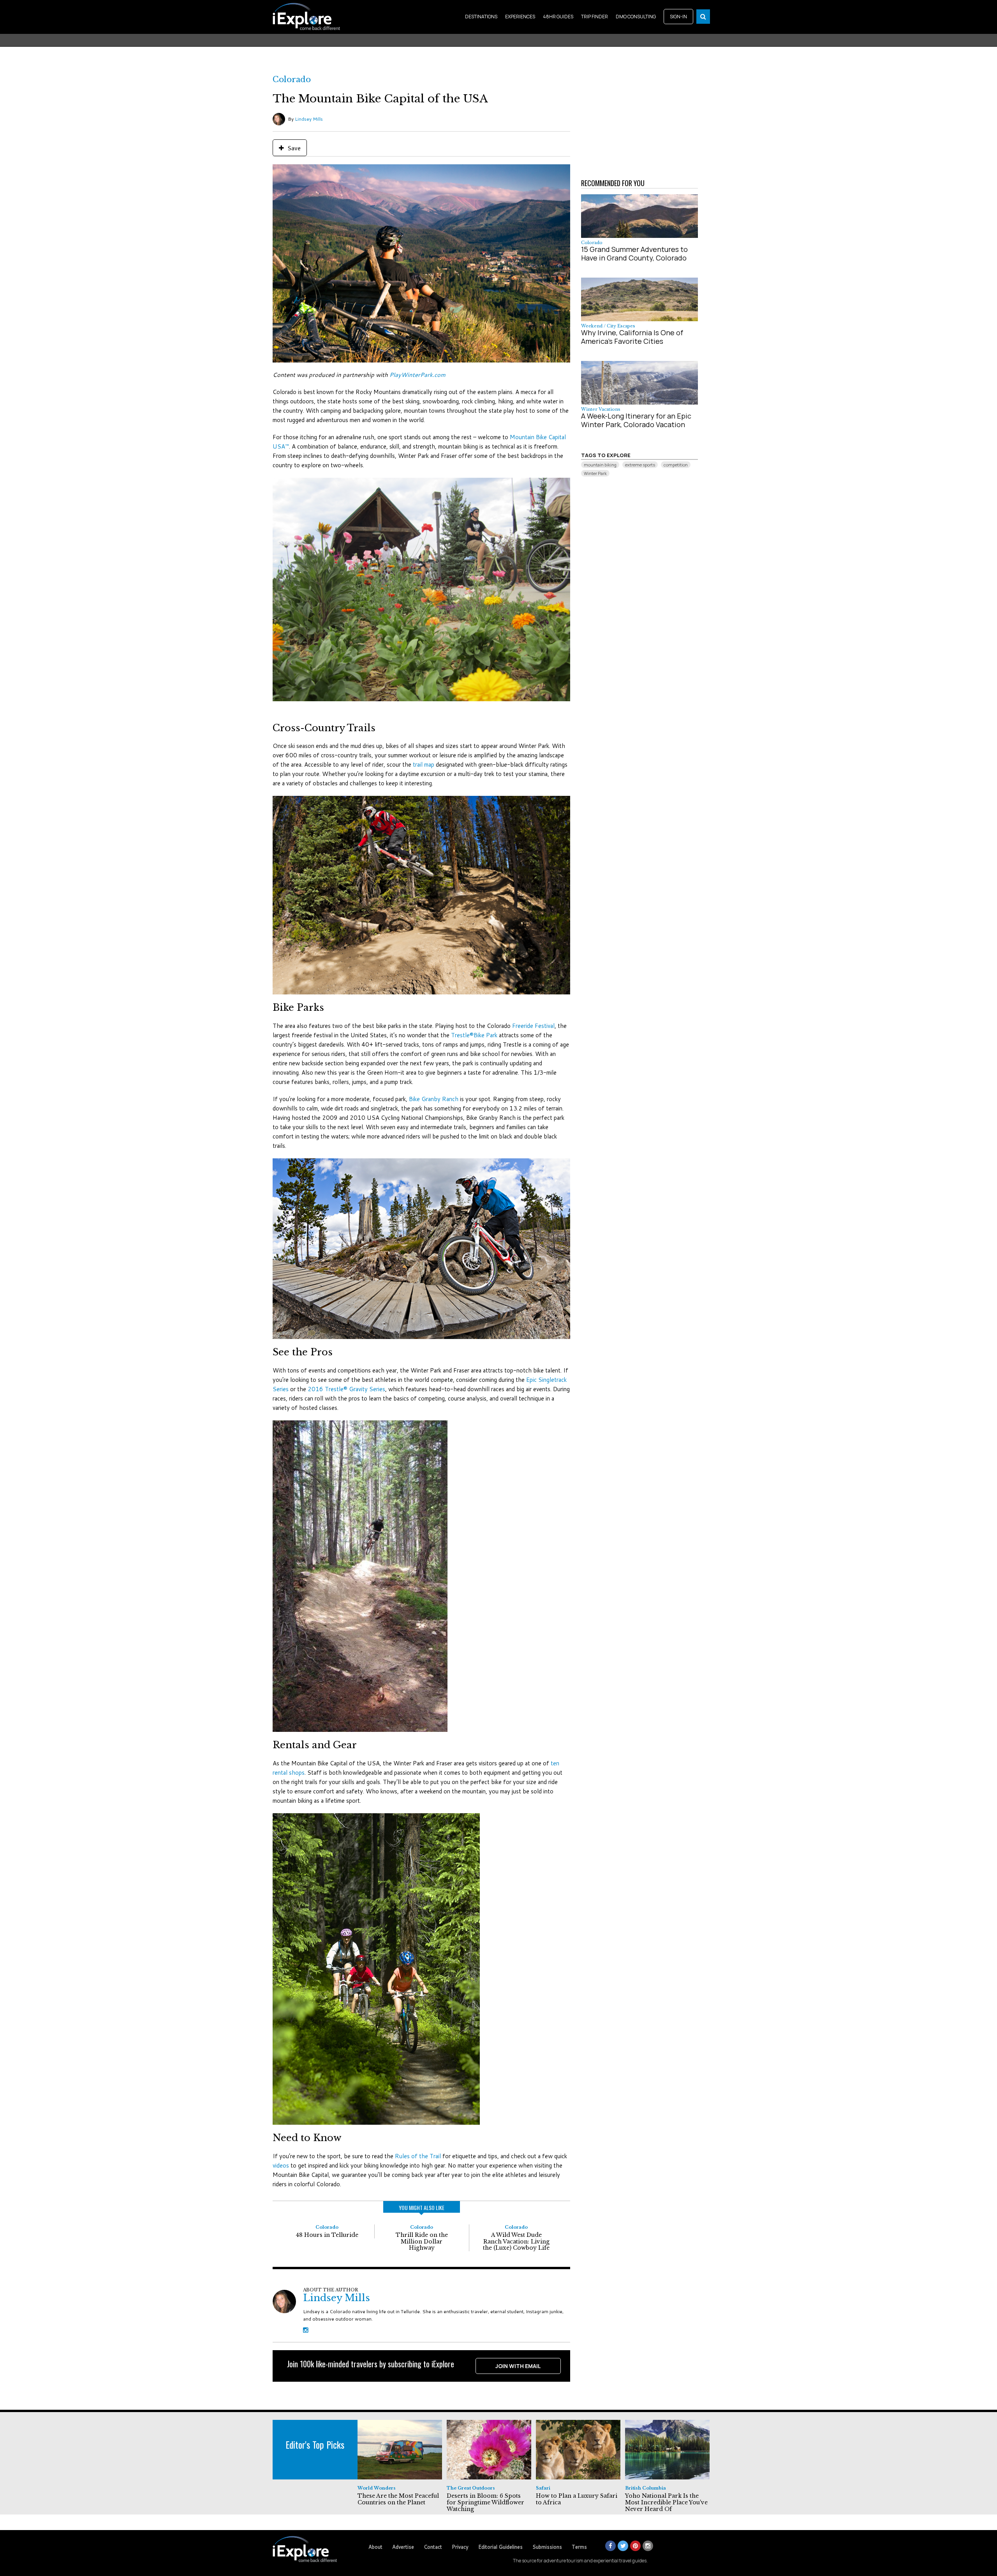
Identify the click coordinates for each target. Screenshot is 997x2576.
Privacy (460, 2547)
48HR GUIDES (558, 17)
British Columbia (646, 2488)
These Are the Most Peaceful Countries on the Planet (398, 2499)
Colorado (292, 79)
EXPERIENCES (520, 17)
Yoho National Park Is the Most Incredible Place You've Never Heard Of (666, 2502)
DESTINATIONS (481, 17)
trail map (424, 765)
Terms (579, 2547)
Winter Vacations (601, 409)
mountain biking (600, 465)
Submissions (547, 2547)
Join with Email (518, 2366)
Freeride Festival (533, 1026)
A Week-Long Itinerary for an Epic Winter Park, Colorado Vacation (636, 420)
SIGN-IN (678, 17)
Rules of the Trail (418, 2156)
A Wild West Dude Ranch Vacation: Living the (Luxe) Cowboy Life (516, 2242)
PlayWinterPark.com (417, 375)
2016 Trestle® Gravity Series (346, 1389)
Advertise (403, 2547)
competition (676, 465)
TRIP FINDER (595, 17)
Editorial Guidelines (500, 2547)
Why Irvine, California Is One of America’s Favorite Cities (632, 337)
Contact (433, 2547)
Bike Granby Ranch (434, 1099)
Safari (543, 2488)
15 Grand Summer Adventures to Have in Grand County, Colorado (634, 253)
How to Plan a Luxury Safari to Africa (577, 2499)
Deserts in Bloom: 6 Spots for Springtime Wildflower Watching (485, 2502)
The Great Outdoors (471, 2488)
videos (281, 2165)
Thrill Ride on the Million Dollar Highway (422, 2242)
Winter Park (595, 473)
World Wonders (377, 2488)
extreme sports (640, 465)
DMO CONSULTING (636, 17)
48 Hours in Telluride (327, 2235)
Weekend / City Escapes (608, 326)
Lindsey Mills (309, 119)
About (375, 2547)
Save (293, 148)
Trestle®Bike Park (474, 1035)
